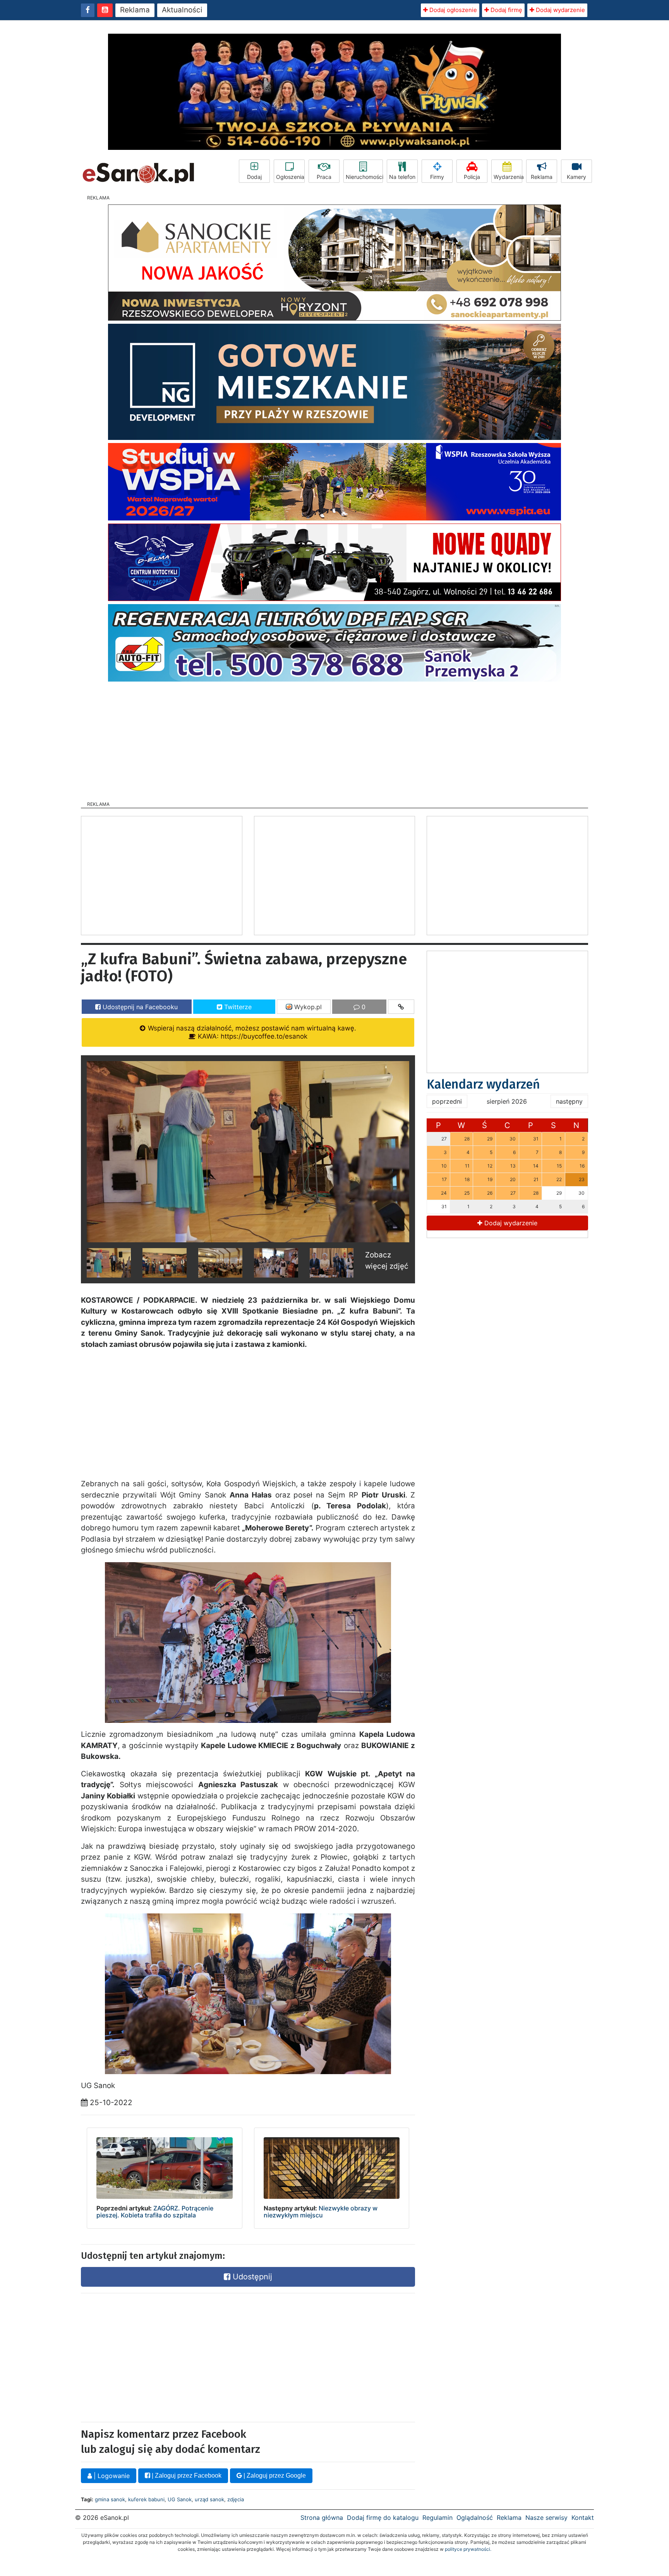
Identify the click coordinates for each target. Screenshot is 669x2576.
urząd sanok (209, 2499)
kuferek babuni (146, 2499)
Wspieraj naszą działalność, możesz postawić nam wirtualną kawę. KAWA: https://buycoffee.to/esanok (251, 1032)
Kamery (576, 177)
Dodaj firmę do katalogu (383, 2518)
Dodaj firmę (506, 10)
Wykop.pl (307, 1007)
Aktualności (182, 10)
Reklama (135, 10)
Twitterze (237, 1007)
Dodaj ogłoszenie (452, 10)
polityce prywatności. (468, 2549)
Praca (324, 177)
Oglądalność (475, 2518)
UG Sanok (180, 2499)
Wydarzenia (508, 177)
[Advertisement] (334, 739)
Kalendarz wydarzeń (483, 1084)
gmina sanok (110, 2499)
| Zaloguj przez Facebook (186, 2476)
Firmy (437, 177)
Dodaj (254, 177)
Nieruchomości (364, 177)
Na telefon (402, 177)
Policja (472, 177)
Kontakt (583, 2518)
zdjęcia (236, 2499)
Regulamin (437, 2518)
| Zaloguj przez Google (274, 2476)
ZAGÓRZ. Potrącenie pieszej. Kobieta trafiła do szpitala (155, 2212)
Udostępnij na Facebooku (139, 1007)
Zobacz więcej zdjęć (387, 1261)
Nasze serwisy (546, 2518)
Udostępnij (251, 2277)
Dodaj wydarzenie (560, 10)
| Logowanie (111, 2476)
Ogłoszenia (290, 177)
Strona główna (322, 2518)
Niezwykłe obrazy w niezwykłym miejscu (321, 2212)
